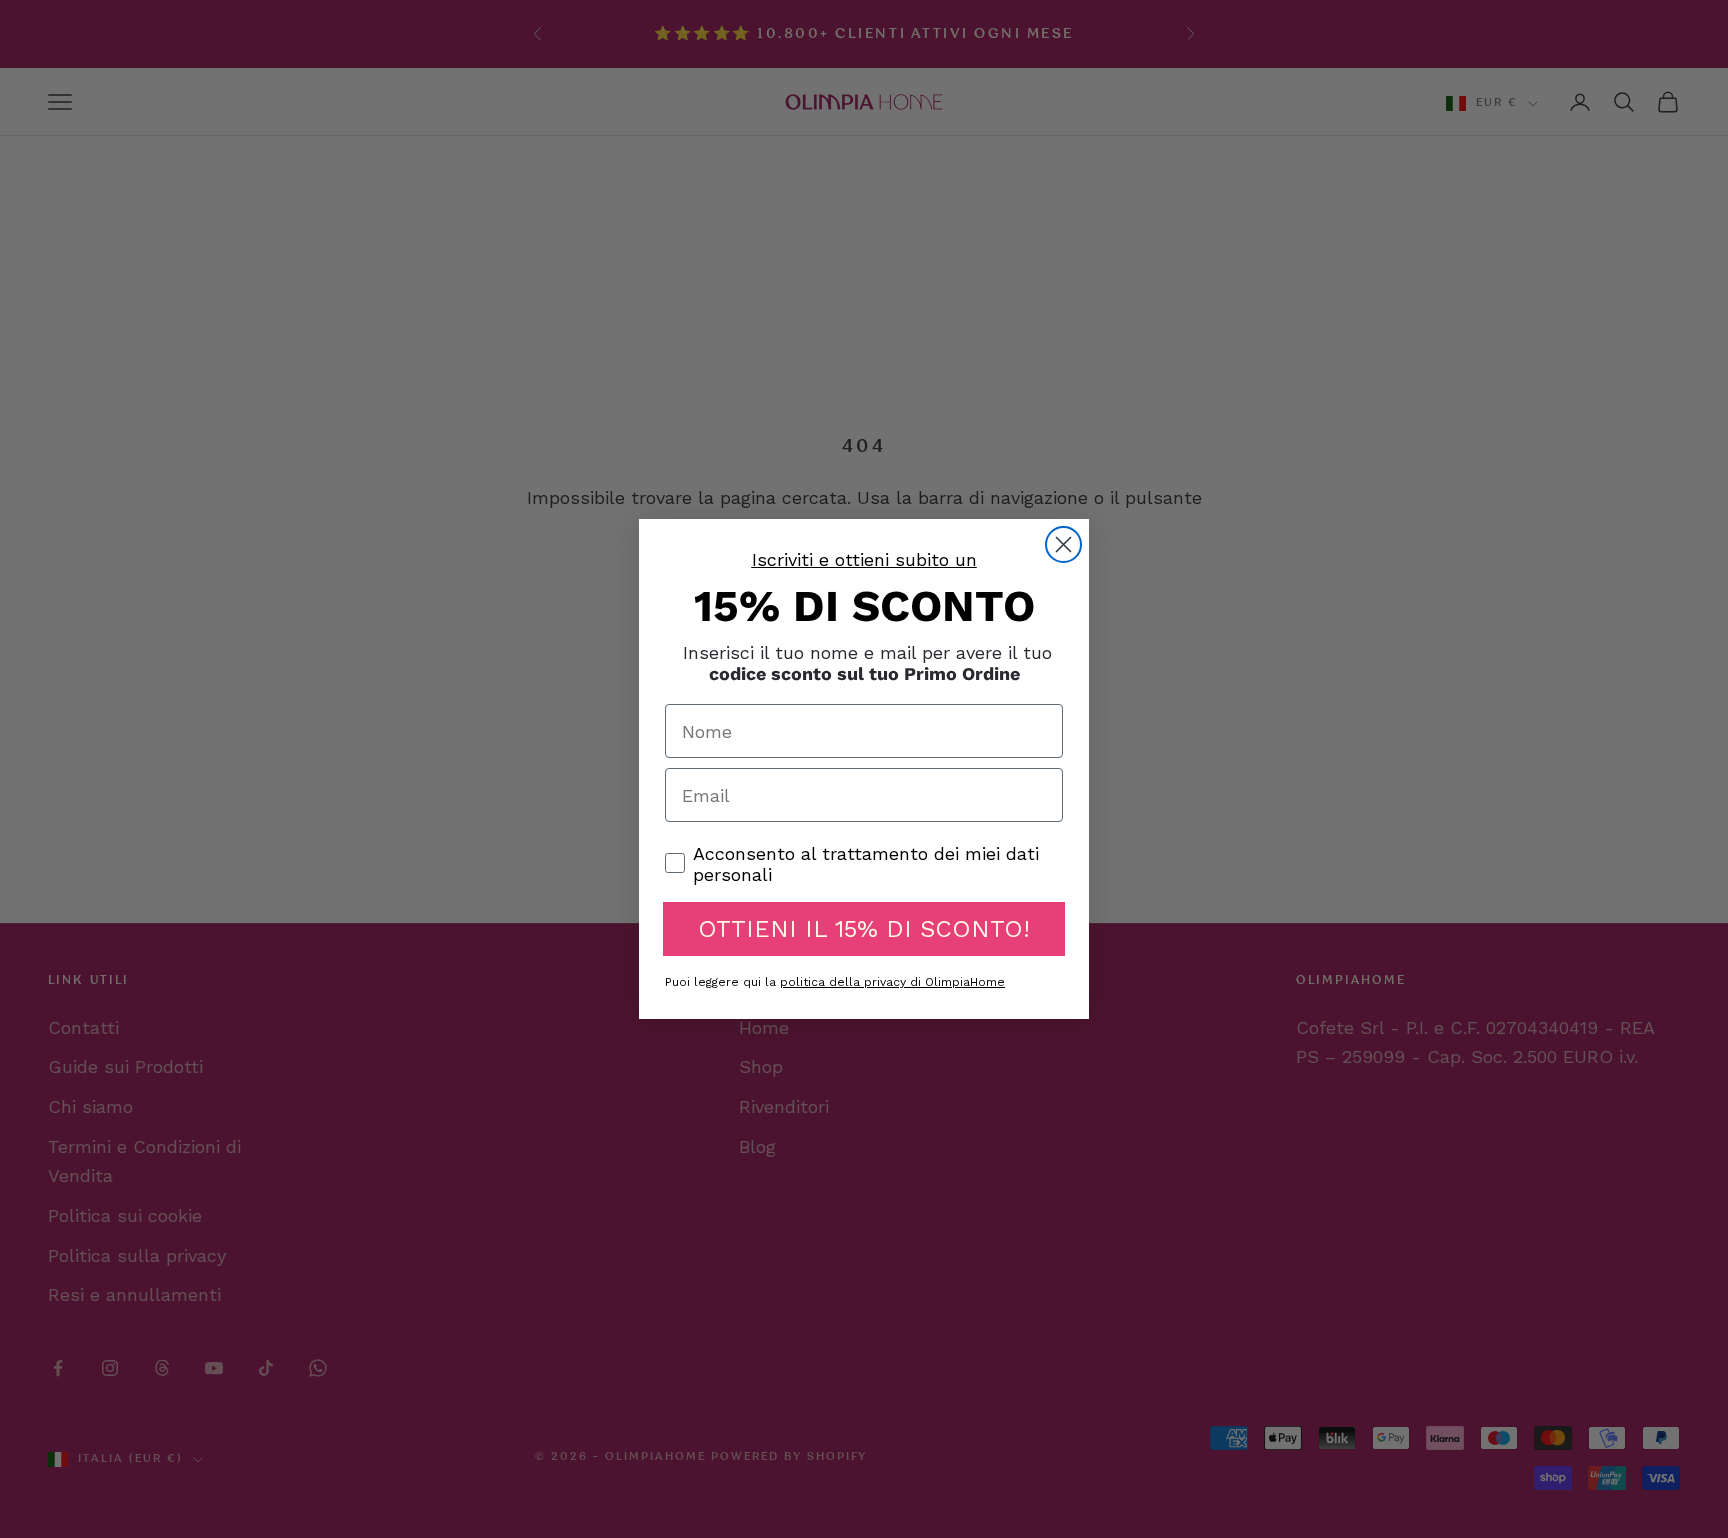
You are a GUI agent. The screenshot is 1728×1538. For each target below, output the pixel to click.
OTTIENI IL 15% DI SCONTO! (864, 929)
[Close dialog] (1063, 544)
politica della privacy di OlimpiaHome (892, 982)
